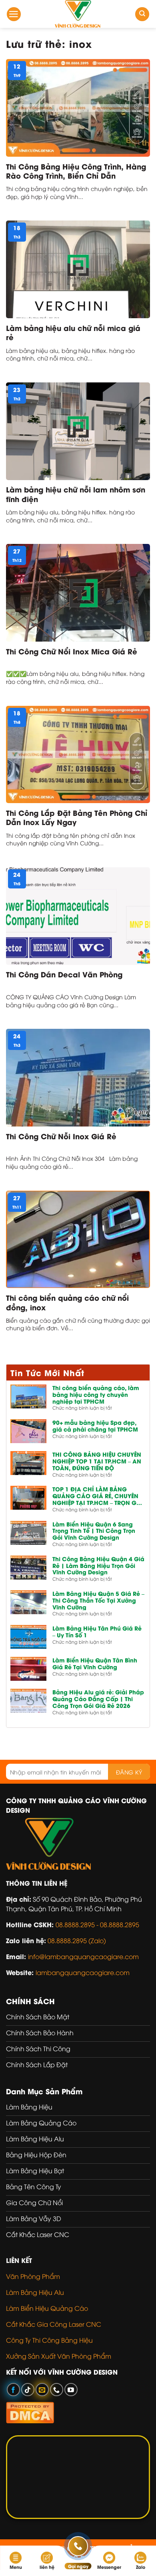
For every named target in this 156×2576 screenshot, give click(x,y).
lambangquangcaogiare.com (83, 1972)
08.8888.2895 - (78, 1924)
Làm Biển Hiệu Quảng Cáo (47, 2308)
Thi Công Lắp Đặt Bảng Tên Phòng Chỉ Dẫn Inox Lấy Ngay (77, 817)
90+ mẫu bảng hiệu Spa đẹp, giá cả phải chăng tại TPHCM (95, 1426)
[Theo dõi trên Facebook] (13, 2390)
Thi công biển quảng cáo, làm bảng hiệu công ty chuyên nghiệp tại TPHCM (96, 1394)
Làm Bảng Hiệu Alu (35, 2292)
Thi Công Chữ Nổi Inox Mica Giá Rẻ (72, 651)
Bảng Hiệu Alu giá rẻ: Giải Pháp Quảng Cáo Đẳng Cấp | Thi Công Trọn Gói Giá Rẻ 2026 (98, 1699)
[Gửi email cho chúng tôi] (42, 2390)
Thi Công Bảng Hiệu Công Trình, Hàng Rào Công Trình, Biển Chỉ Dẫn (76, 171)
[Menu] (14, 14)
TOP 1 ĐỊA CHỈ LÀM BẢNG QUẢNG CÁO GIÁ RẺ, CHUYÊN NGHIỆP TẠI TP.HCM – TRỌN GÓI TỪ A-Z (98, 1496)
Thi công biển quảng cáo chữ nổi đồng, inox (67, 1302)
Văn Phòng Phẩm (33, 2276)
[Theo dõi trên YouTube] (71, 2390)
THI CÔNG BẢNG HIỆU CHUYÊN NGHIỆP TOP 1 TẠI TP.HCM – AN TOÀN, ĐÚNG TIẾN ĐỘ (97, 1461)
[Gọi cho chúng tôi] (57, 2390)
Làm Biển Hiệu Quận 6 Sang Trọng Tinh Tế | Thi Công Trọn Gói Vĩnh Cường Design (94, 1531)
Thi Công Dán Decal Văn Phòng (64, 974)
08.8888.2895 (120, 1924)
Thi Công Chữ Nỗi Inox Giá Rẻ (61, 1136)
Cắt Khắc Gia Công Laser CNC (54, 2324)
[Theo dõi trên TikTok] (28, 2390)
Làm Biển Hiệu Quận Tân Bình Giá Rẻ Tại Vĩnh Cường (95, 1664)
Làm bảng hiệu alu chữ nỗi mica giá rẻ (73, 332)
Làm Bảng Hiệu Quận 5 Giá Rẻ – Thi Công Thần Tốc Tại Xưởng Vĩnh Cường (98, 1600)
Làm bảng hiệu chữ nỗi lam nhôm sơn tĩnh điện (76, 494)
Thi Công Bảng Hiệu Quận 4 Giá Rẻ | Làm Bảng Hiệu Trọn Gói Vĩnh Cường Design (98, 1566)
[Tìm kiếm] (142, 14)
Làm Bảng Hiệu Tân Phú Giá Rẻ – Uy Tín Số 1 (97, 1632)
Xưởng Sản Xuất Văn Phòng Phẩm (59, 2356)
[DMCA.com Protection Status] (30, 2411)
